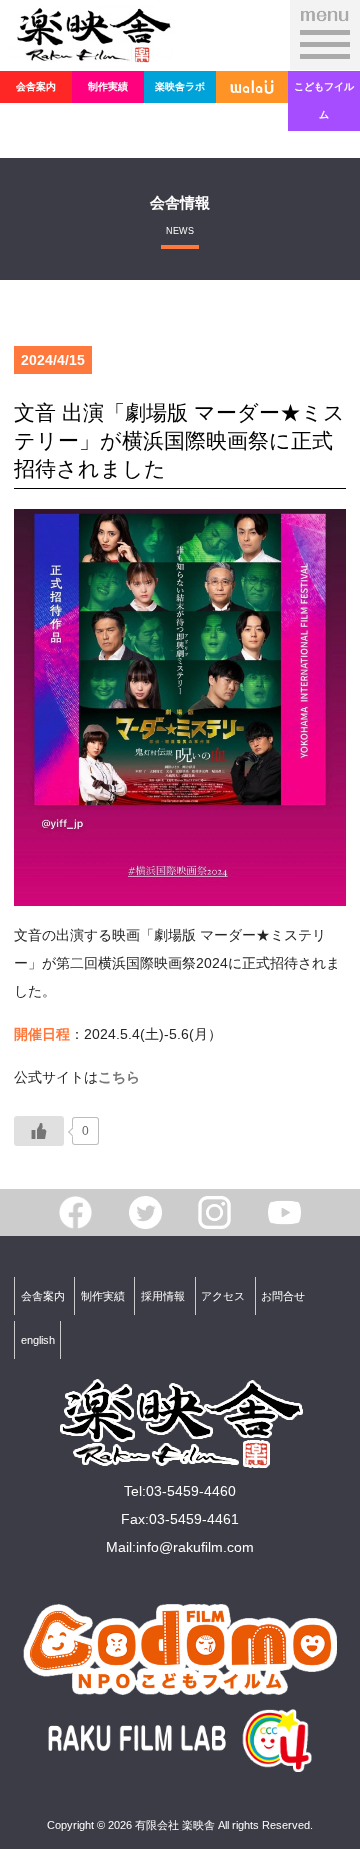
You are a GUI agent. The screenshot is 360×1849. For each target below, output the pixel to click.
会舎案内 (36, 86)
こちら (119, 1077)
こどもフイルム (324, 100)
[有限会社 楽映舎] (93, 51)
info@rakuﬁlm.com (195, 1547)
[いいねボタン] (39, 1131)
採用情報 (163, 1296)
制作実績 (108, 86)
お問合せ (283, 1296)
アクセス (223, 1296)
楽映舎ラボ (180, 86)
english (38, 1340)
